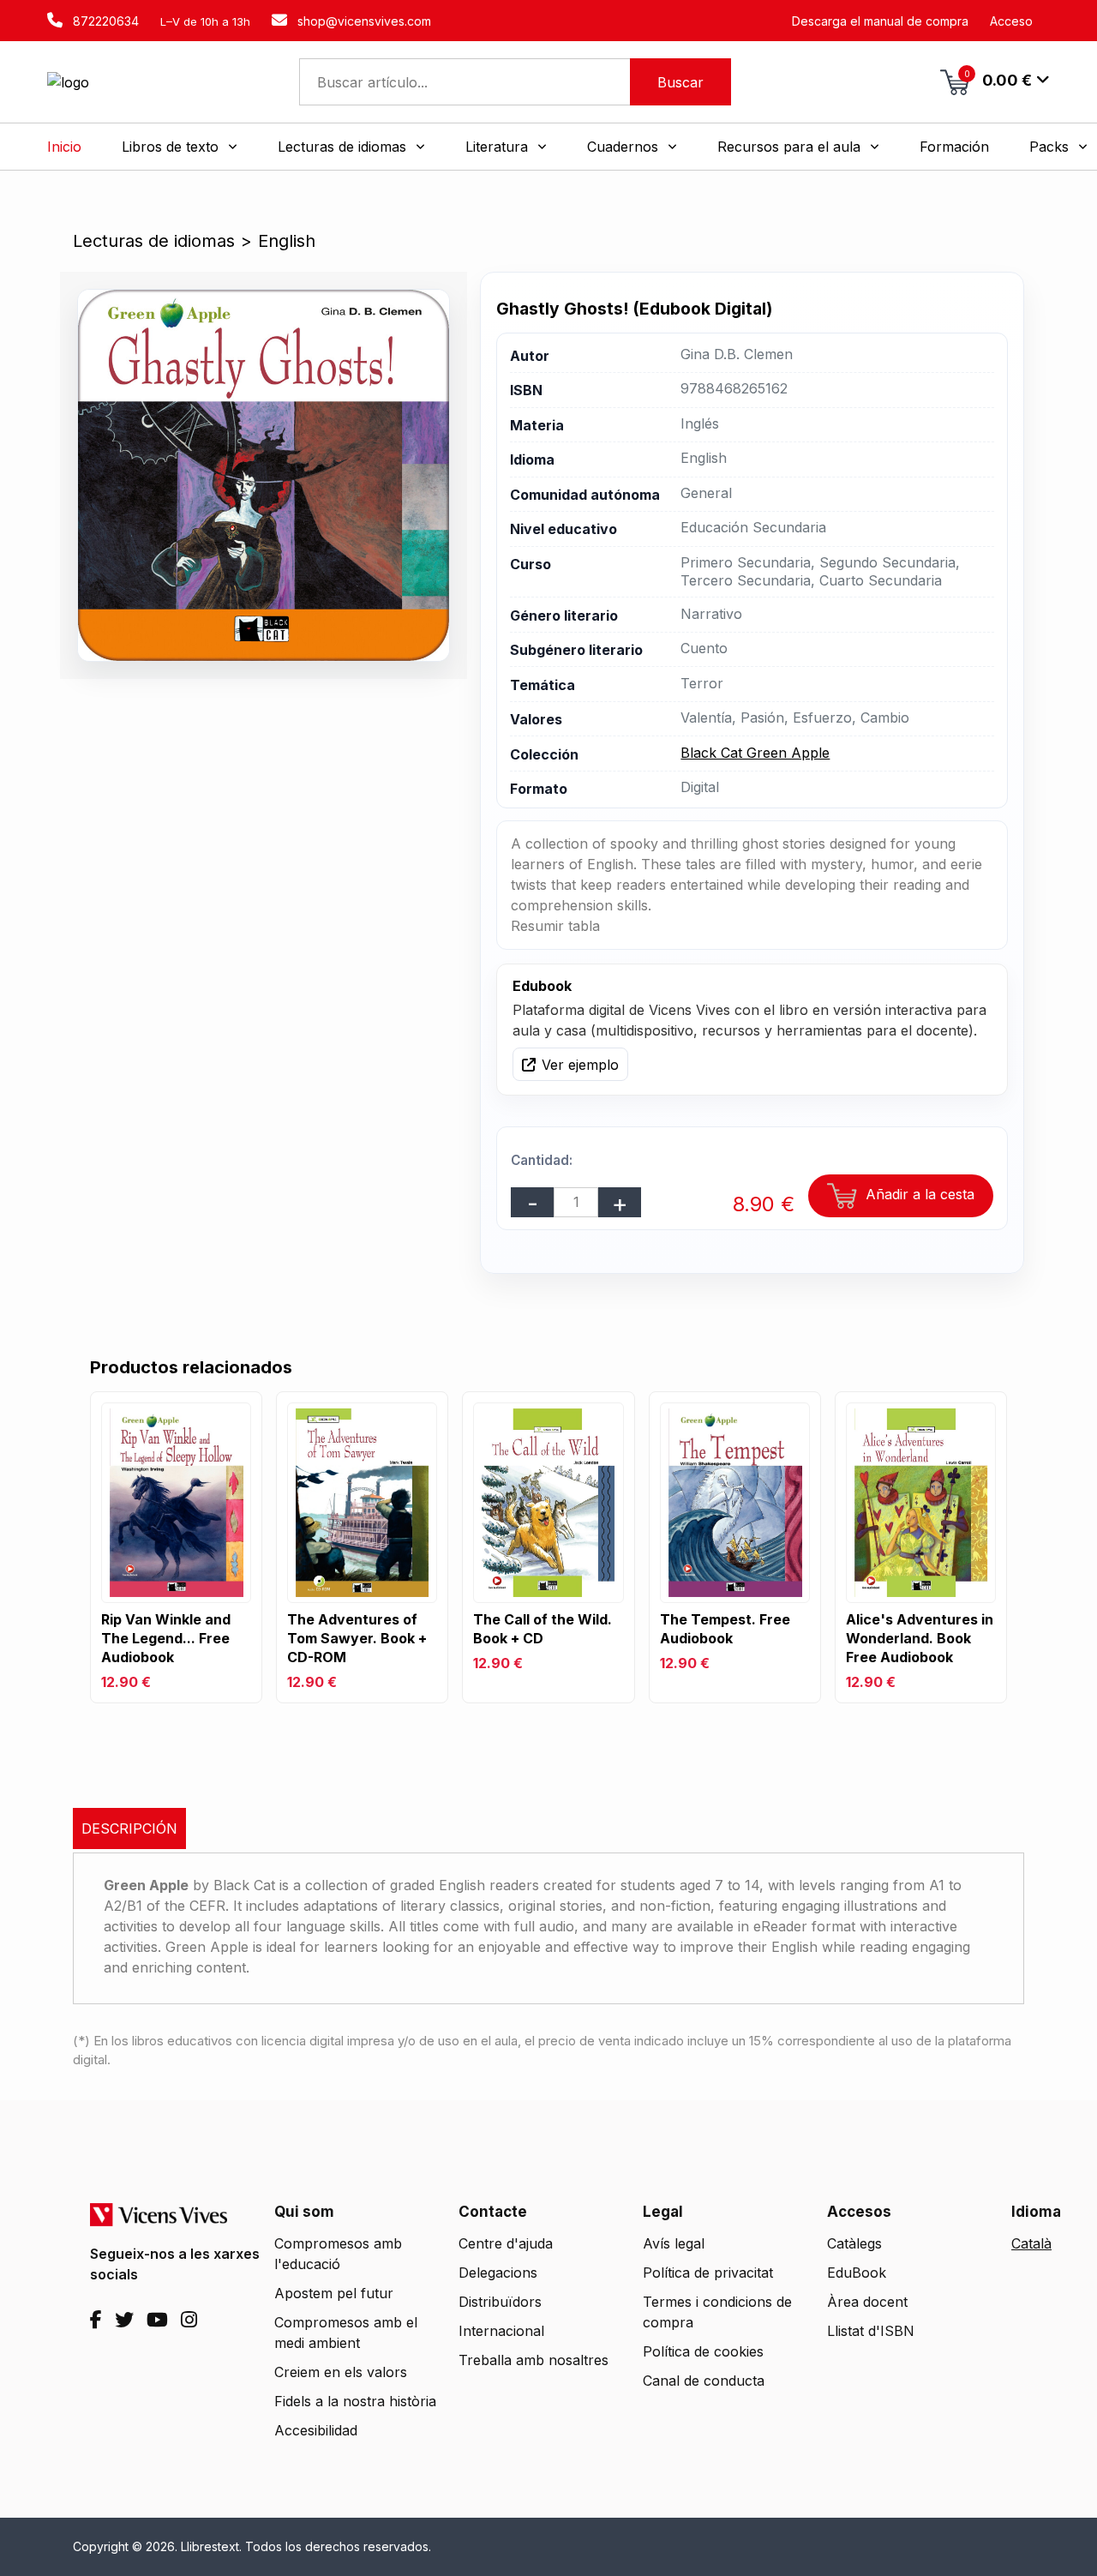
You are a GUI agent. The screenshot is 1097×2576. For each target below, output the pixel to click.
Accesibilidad (316, 2430)
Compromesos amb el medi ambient (346, 2333)
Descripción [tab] (129, 1828)
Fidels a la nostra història (355, 2401)
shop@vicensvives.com (363, 21)
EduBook (857, 2273)
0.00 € (998, 79)
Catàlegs (854, 2243)
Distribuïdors (500, 2302)
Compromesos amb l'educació (338, 2254)
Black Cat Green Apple (755, 753)
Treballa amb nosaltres (534, 2360)
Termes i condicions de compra (717, 2312)
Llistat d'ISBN (871, 2331)
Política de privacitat (708, 2273)
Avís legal (674, 2243)
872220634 (104, 21)
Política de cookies (703, 2351)
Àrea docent (867, 2302)
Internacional (501, 2331)
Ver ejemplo (580, 1065)
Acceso (1011, 21)
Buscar (680, 82)
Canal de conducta (704, 2381)
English (287, 241)
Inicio (64, 147)
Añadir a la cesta (918, 1194)
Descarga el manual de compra (880, 21)
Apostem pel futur (334, 2293)
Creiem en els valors (341, 2372)
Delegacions (498, 2273)
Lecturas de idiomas (154, 241)
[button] (180, 147)
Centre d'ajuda (506, 2243)
